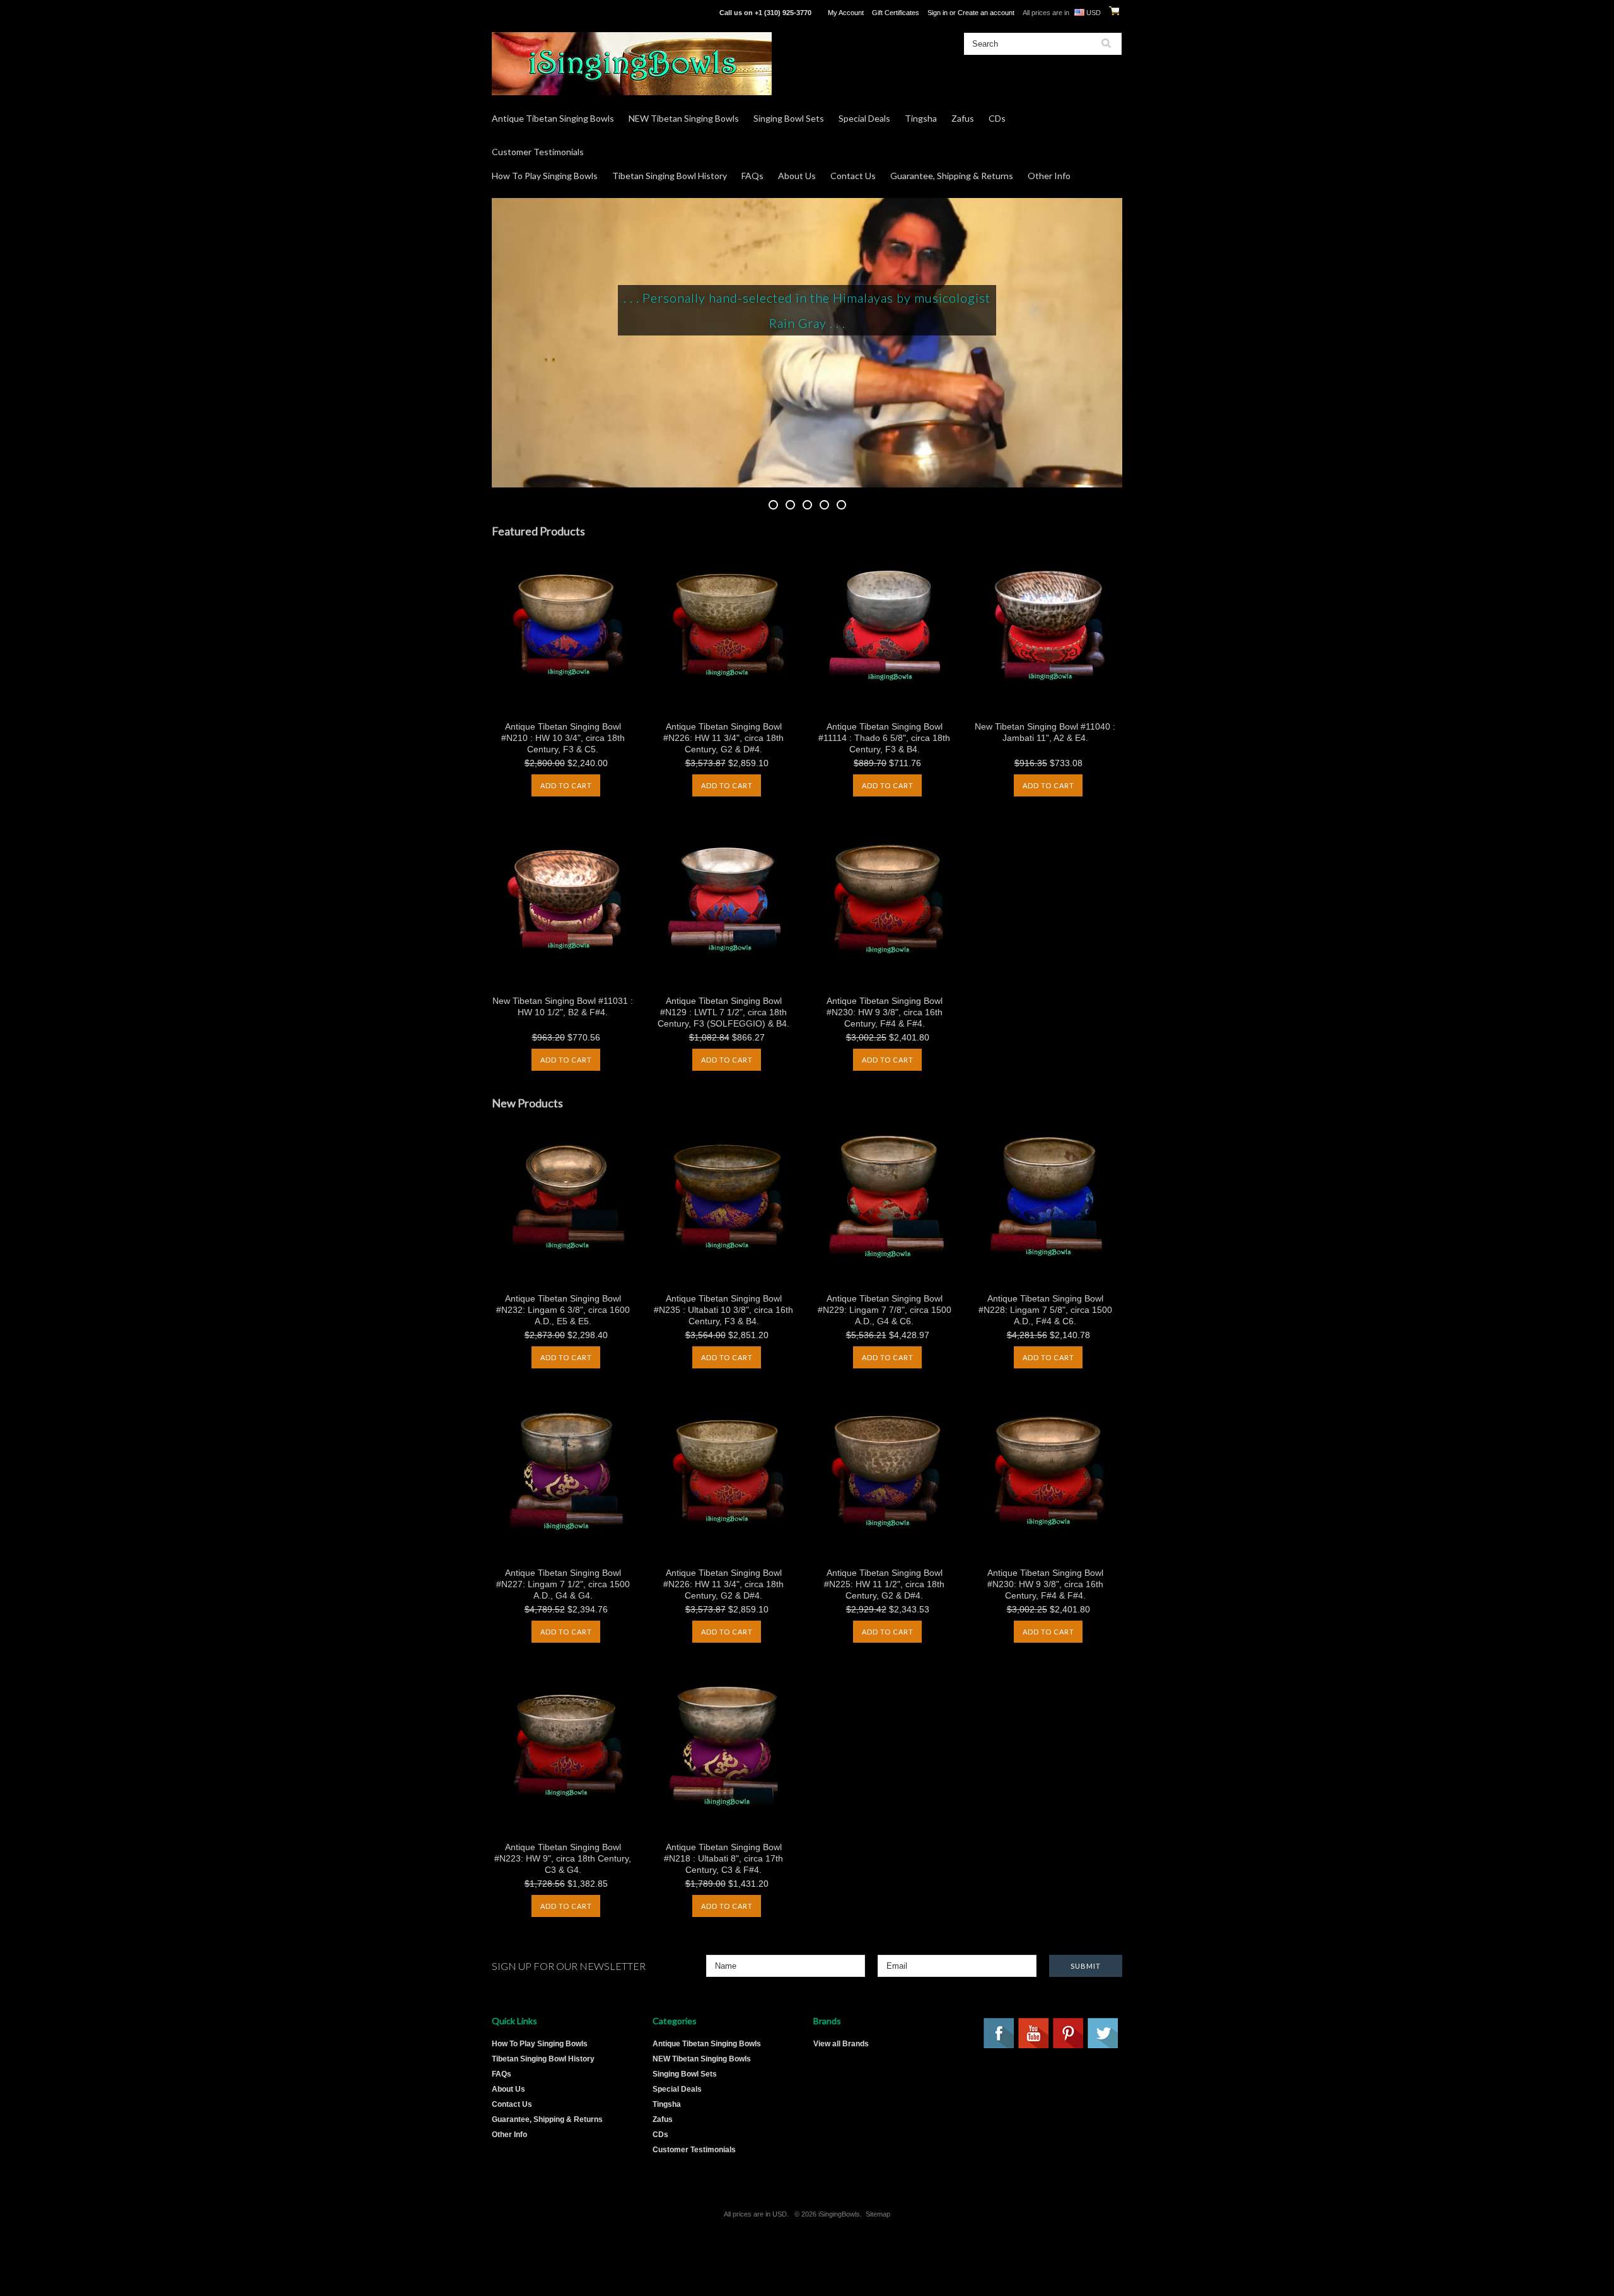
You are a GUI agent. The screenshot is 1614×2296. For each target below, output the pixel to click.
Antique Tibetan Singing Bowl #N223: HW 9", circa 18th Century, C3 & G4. (563, 1858)
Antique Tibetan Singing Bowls (553, 118)
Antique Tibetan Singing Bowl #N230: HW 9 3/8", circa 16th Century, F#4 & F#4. (885, 1012)
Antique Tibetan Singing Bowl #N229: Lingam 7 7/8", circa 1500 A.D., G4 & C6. (885, 1310)
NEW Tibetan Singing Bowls (684, 118)
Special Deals (864, 118)
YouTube (1034, 2034)
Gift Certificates (896, 13)
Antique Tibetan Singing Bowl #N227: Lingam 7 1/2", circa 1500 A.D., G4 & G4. (563, 1584)
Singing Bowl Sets (789, 118)
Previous (523, 342)
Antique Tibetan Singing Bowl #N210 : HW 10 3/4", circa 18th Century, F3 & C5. (563, 738)
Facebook (999, 2034)
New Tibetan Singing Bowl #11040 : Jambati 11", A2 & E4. (1045, 732)
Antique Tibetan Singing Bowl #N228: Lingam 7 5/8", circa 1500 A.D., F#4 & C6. (1045, 1310)
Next (1091, 342)
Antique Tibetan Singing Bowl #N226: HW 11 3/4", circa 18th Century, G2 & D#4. (723, 738)
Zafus (963, 118)
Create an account (986, 13)
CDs (997, 118)
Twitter (1103, 2034)
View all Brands (841, 2044)
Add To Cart (566, 785)
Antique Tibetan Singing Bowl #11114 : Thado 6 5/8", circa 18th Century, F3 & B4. (884, 738)
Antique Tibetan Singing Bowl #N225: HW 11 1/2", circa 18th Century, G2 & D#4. (884, 1584)
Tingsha (921, 118)
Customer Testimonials (538, 152)
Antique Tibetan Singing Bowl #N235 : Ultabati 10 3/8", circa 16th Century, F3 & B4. (723, 1310)
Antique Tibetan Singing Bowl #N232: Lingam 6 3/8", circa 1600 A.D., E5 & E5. (563, 1310)
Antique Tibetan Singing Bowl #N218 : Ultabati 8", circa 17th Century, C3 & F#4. (723, 1858)
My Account (846, 13)
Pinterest (1069, 2034)
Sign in (938, 13)
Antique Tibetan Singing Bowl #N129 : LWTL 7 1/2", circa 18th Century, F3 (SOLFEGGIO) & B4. (723, 1012)
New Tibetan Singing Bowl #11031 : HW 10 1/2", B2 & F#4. (563, 1006)
